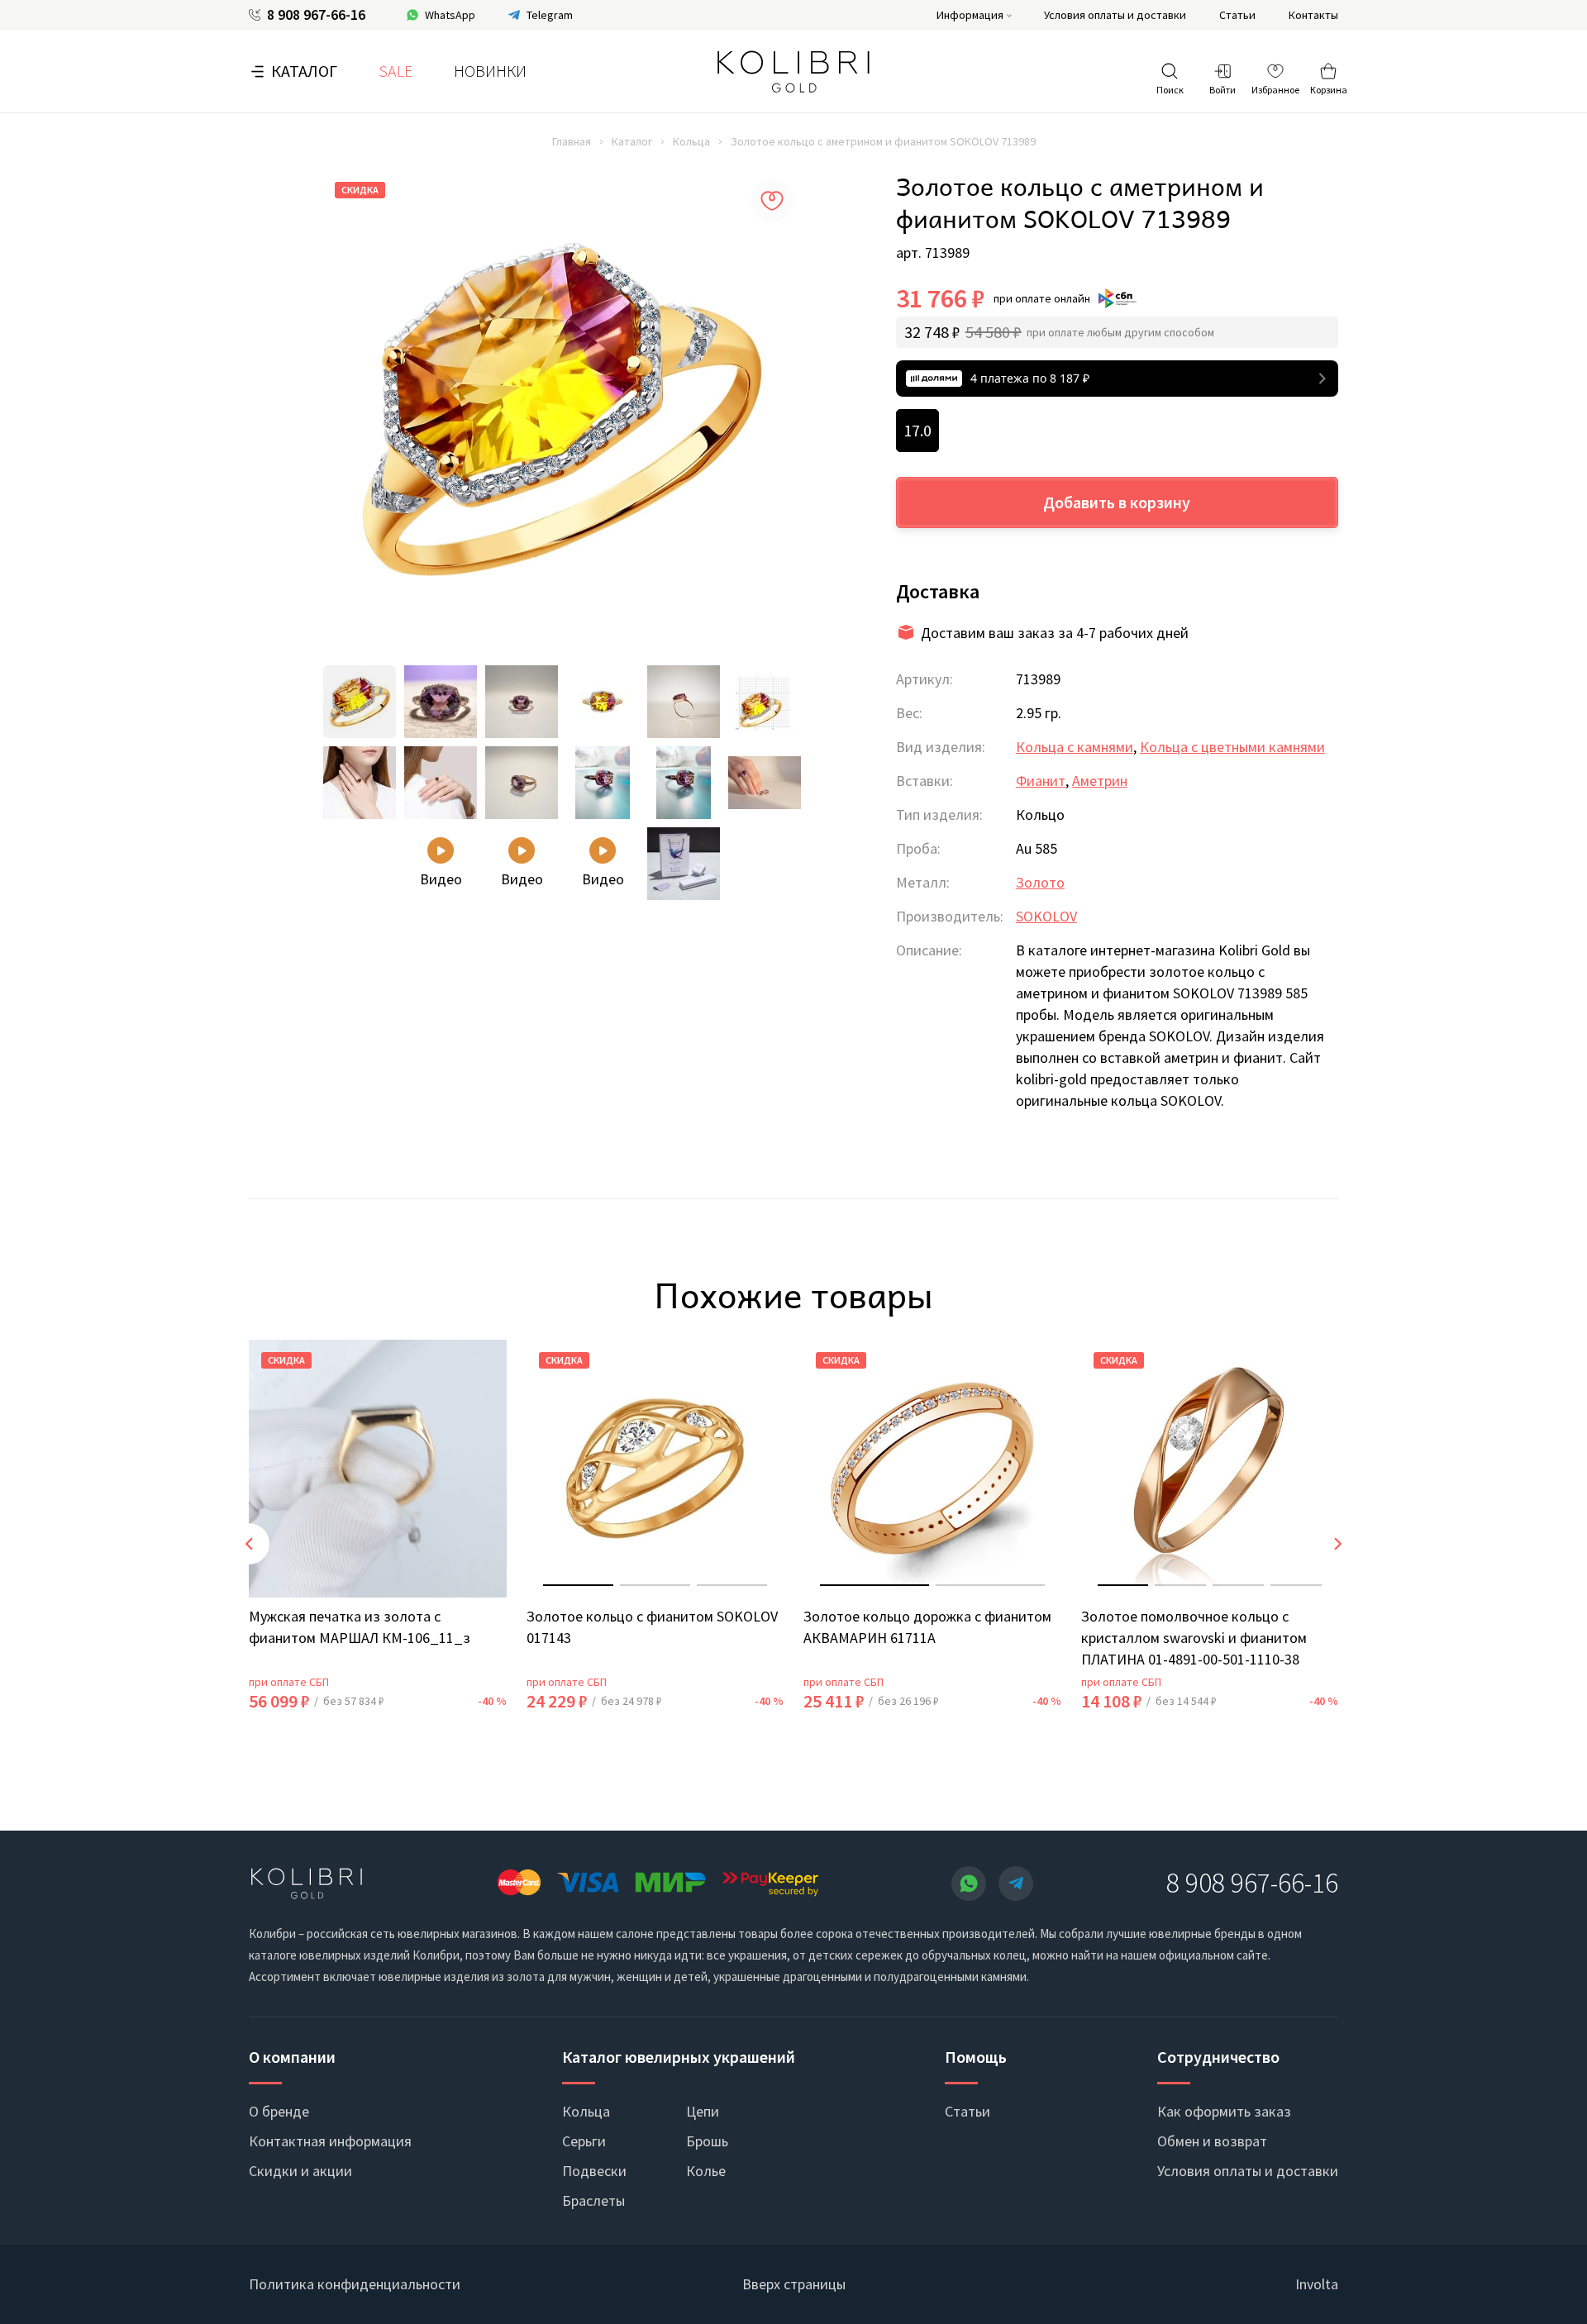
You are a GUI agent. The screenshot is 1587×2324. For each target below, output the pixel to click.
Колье (706, 2171)
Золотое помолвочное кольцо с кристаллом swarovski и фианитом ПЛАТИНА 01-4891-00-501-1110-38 (1194, 1637)
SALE (396, 71)
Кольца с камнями (1075, 747)
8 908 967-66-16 (316, 15)
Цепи (703, 2111)
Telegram (550, 15)
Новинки (490, 71)
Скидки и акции (300, 2171)
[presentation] (249, 1544)
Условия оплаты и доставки (1115, 15)
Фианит (1041, 781)
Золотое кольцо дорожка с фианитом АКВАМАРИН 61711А (927, 1626)
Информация (970, 15)
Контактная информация (330, 2141)
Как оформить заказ (1224, 2111)
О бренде (279, 2111)
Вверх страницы (794, 2284)
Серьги (584, 2141)
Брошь (707, 2141)
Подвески (594, 2171)
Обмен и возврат (1212, 2141)
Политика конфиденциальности (355, 2284)
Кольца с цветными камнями (1232, 747)
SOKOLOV (1046, 916)
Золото (1040, 882)
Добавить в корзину (1117, 502)
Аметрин (1100, 781)
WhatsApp (450, 15)
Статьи (1237, 15)
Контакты (1313, 15)
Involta (1317, 2284)
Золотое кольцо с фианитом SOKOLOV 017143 (652, 1626)
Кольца (691, 141)
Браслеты (593, 2200)
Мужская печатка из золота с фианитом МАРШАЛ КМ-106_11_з (360, 1626)
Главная (572, 141)
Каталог (304, 71)
